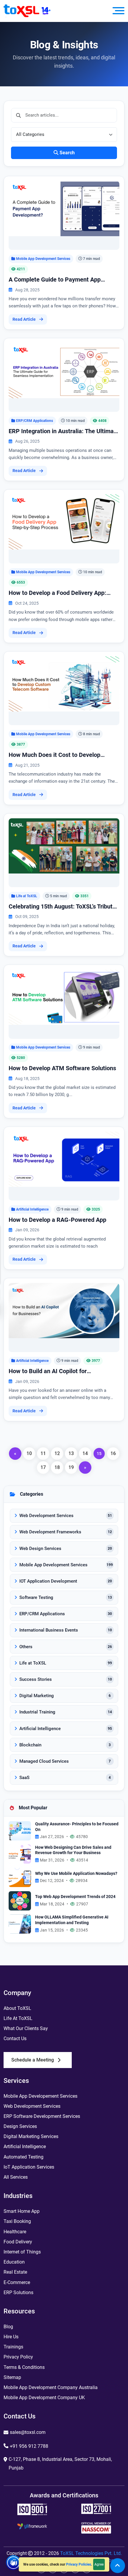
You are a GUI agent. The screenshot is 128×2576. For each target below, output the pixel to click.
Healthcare (15, 2232)
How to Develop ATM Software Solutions (62, 1068)
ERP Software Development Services (42, 2116)
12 (57, 1453)
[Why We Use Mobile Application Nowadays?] (20, 1877)
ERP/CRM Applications (35, 421)
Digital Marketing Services (31, 2136)
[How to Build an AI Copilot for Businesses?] (64, 1310)
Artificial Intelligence (32, 1209)
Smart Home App (22, 2211)
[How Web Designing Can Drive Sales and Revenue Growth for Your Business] (20, 1854)
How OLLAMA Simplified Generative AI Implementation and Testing (72, 1920)
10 (29, 1453)
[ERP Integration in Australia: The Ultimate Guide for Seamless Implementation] (64, 370)
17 (43, 1467)
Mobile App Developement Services (40, 2096)
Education (14, 2262)
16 (113, 1453)
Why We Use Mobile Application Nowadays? (76, 1874)
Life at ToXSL (27, 896)
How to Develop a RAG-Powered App (57, 1220)
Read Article (24, 319)
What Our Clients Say (26, 2028)
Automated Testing (24, 2157)
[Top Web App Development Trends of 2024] (20, 1900)
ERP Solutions (18, 2292)
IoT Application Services (29, 2167)
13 (71, 1453)
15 (99, 1453)
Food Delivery (18, 2242)
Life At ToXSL (18, 2018)
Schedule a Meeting (33, 2060)
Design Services (20, 2126)
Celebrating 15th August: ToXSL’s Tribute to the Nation (62, 907)
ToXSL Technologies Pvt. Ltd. (91, 2553)
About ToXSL (17, 2008)
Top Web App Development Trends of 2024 (75, 1897)
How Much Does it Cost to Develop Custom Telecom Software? (54, 755)
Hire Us (11, 2337)
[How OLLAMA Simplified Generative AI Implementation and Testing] (20, 1924)
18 (57, 1467)
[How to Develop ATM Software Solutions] (64, 997)
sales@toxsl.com (28, 2432)
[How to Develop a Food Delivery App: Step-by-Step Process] (64, 521)
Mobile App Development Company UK (44, 2398)
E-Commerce (17, 2282)
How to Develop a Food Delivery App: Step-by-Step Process (57, 593)
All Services (16, 2177)
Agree (99, 2564)
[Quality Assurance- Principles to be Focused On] (20, 1831)
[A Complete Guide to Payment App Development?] (64, 208)
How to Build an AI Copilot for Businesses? (48, 1371)
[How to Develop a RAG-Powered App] (64, 1159)
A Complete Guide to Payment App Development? (55, 280)
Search (67, 153)
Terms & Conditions (24, 2367)
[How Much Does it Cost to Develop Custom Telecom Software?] (64, 683)
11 (43, 1453)
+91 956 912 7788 (29, 2446)
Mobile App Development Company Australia (51, 2387)
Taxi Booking (17, 2221)
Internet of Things (22, 2252)
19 (71, 1467)
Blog (8, 2327)
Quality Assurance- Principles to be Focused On (77, 1827)
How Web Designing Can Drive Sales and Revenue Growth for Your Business (73, 1850)
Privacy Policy (18, 2357)
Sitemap (12, 2377)
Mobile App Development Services (43, 259)
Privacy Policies (79, 2564)
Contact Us (15, 2039)
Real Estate (15, 2272)
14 (85, 1453)
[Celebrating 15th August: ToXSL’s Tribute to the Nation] (64, 845)
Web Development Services (32, 2106)
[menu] (118, 11)
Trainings (13, 2347)
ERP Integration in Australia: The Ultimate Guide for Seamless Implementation (64, 431)
